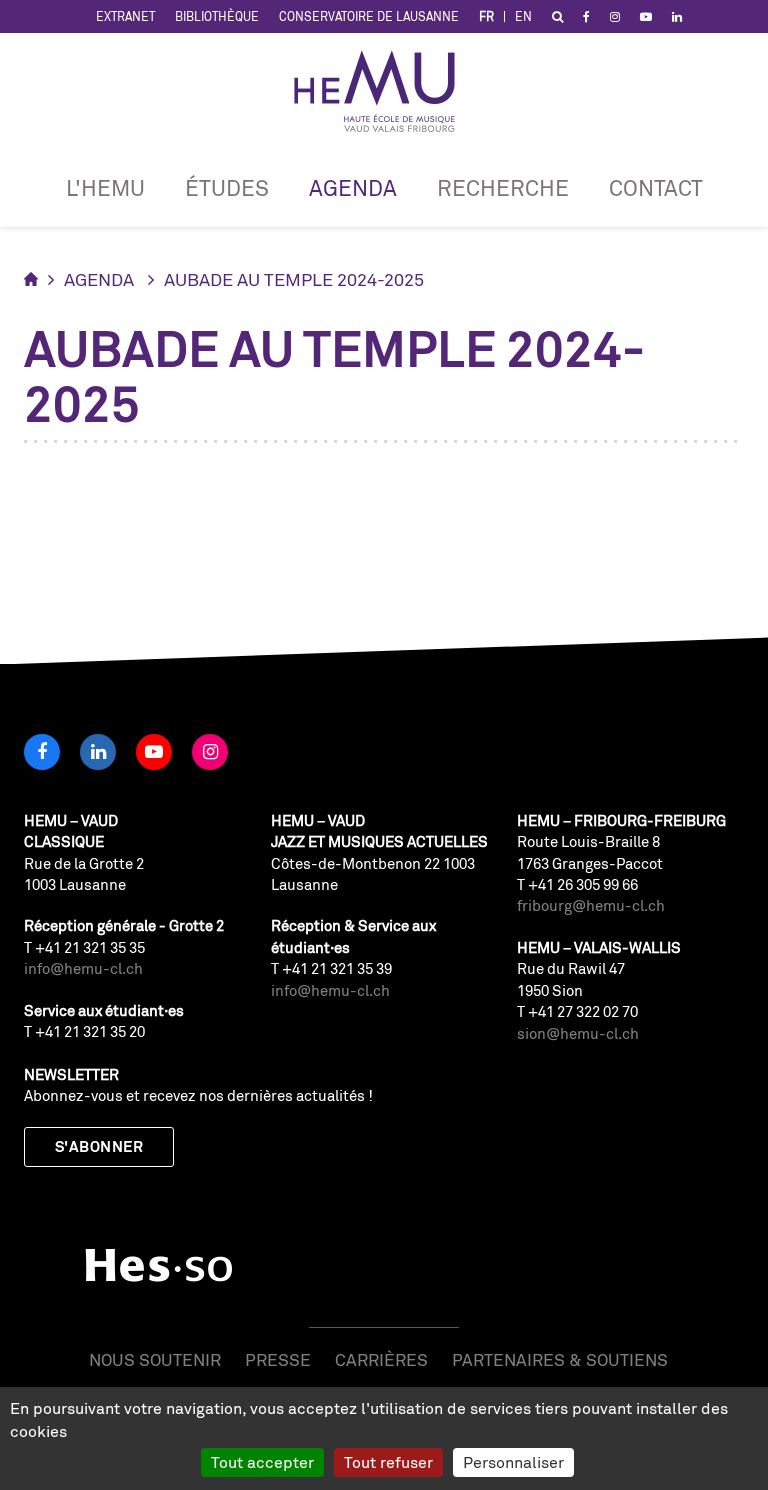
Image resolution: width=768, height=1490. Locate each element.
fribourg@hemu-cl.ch (591, 905)
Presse (278, 1359)
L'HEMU (105, 187)
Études (227, 187)
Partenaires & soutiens (560, 1359)
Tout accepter (262, 1462)
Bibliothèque (217, 16)
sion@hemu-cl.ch (578, 1033)
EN (523, 16)
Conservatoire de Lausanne (369, 16)
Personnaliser (513, 1462)
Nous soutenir (155, 1359)
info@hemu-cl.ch (83, 968)
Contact (656, 187)
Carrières (381, 1359)
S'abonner (99, 1146)
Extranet (125, 16)
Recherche (503, 187)
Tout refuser (388, 1462)
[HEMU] (384, 91)
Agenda (353, 187)
